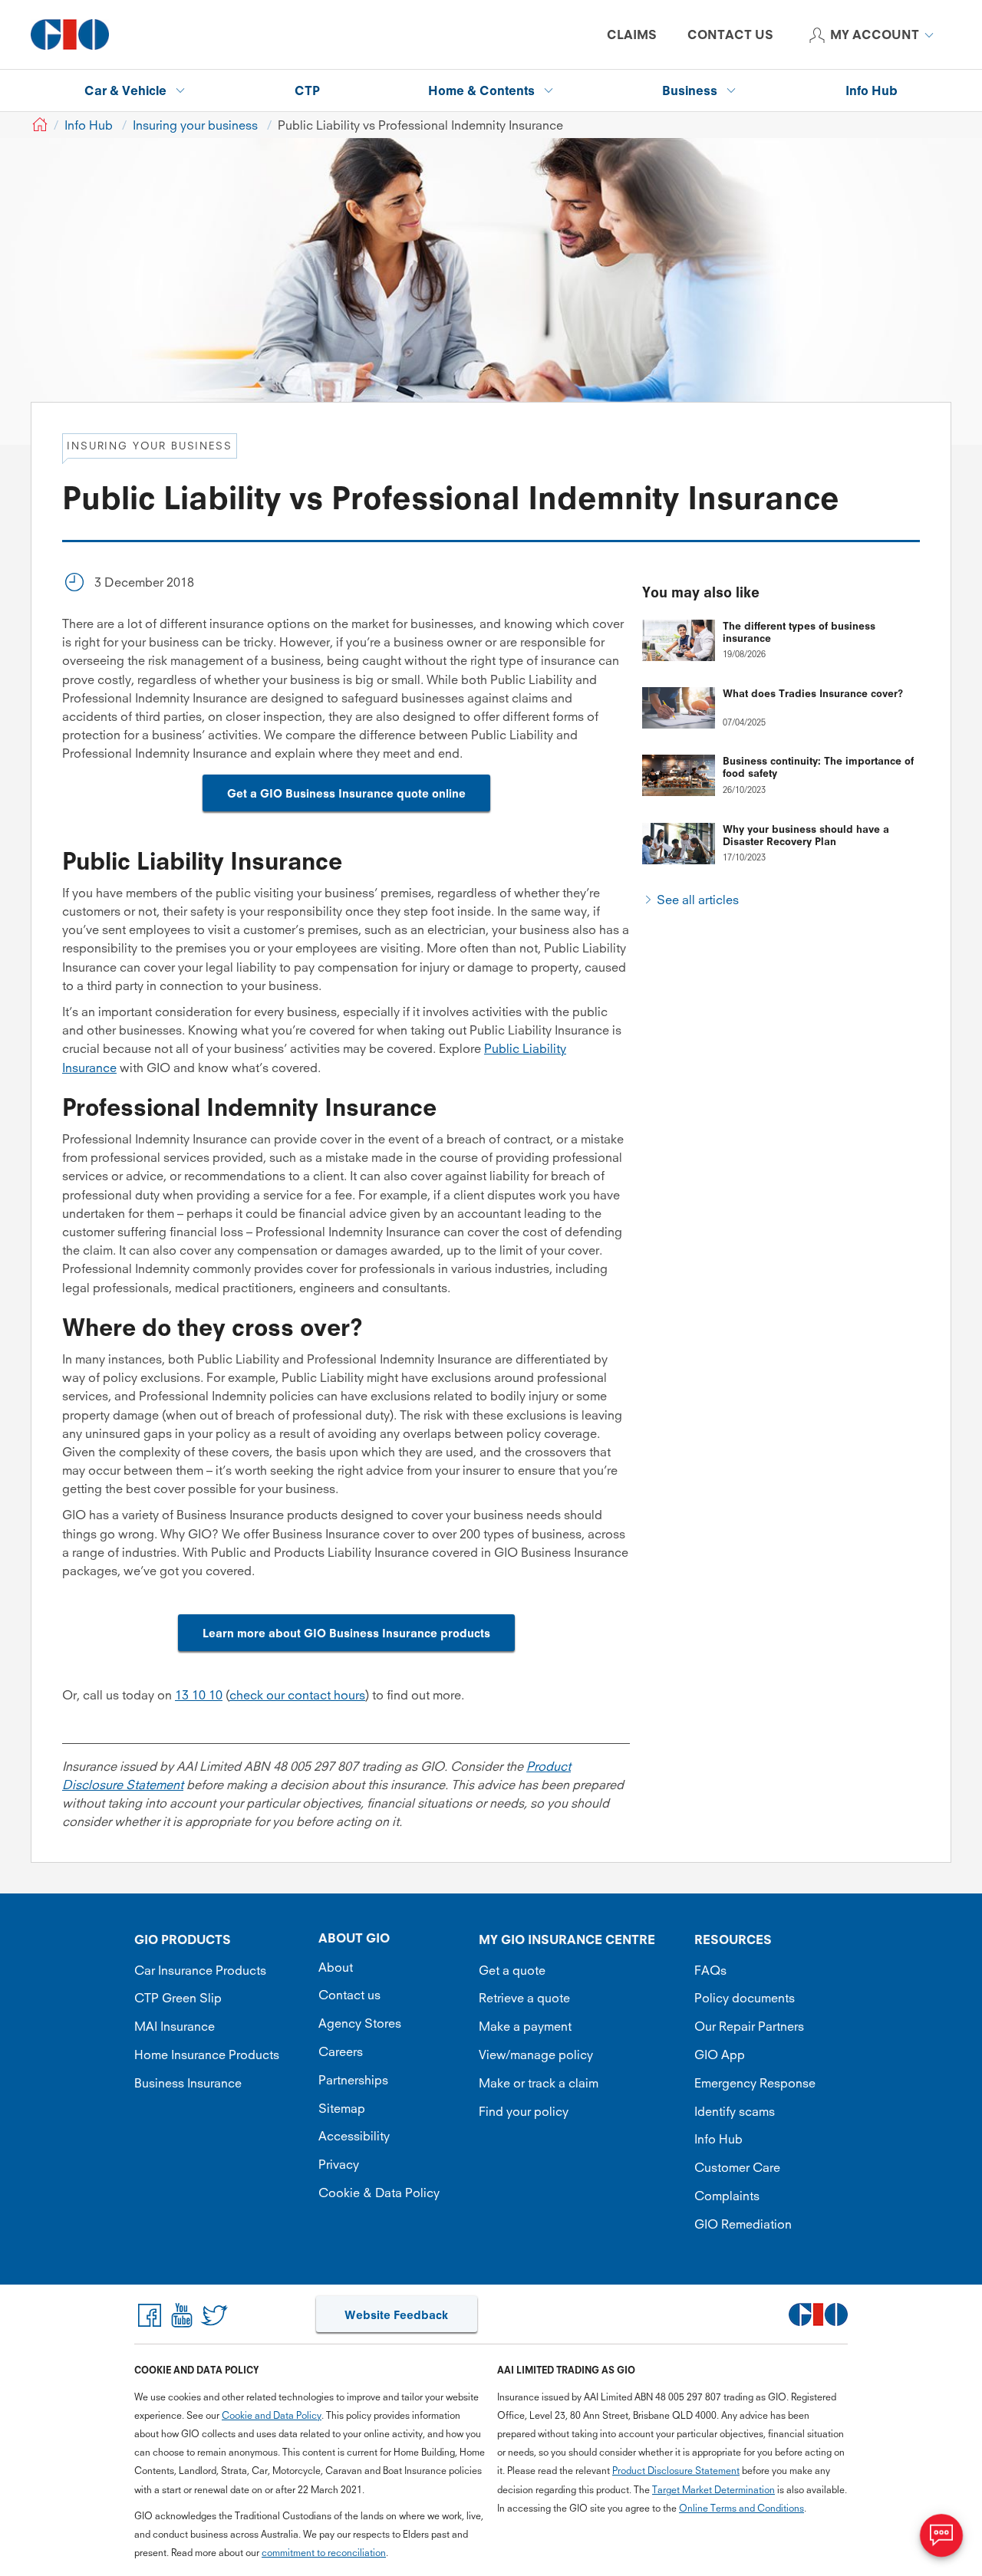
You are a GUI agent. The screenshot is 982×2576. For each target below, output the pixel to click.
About (336, 1967)
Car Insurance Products (200, 1970)
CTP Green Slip (178, 1998)
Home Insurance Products (207, 2055)
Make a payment (525, 2026)
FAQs (710, 1970)
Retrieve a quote (524, 1998)
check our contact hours (297, 1695)
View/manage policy (536, 2055)
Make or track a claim (539, 2083)
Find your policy (524, 2111)
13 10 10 (199, 1695)
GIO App (720, 2055)
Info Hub (718, 2139)
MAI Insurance (175, 2026)
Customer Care (737, 2167)
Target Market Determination (713, 2490)
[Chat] (941, 2535)
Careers (341, 2051)
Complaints (727, 2196)
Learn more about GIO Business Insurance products (346, 1633)
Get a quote (512, 1970)
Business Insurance (188, 2083)
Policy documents (745, 1998)
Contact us (349, 1995)
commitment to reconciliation (324, 2553)
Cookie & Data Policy (379, 2193)
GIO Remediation (743, 2224)
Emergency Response (755, 2083)
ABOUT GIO (354, 1938)
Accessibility (354, 2136)
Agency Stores (360, 2023)
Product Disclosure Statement (676, 2471)
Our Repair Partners (749, 2026)
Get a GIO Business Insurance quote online (346, 793)
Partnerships (353, 2080)
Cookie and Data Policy (272, 2415)
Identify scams (735, 2111)
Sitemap (342, 2108)
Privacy (339, 2164)
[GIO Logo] (70, 35)
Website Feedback (396, 2315)
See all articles (698, 900)
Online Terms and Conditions (741, 2508)
